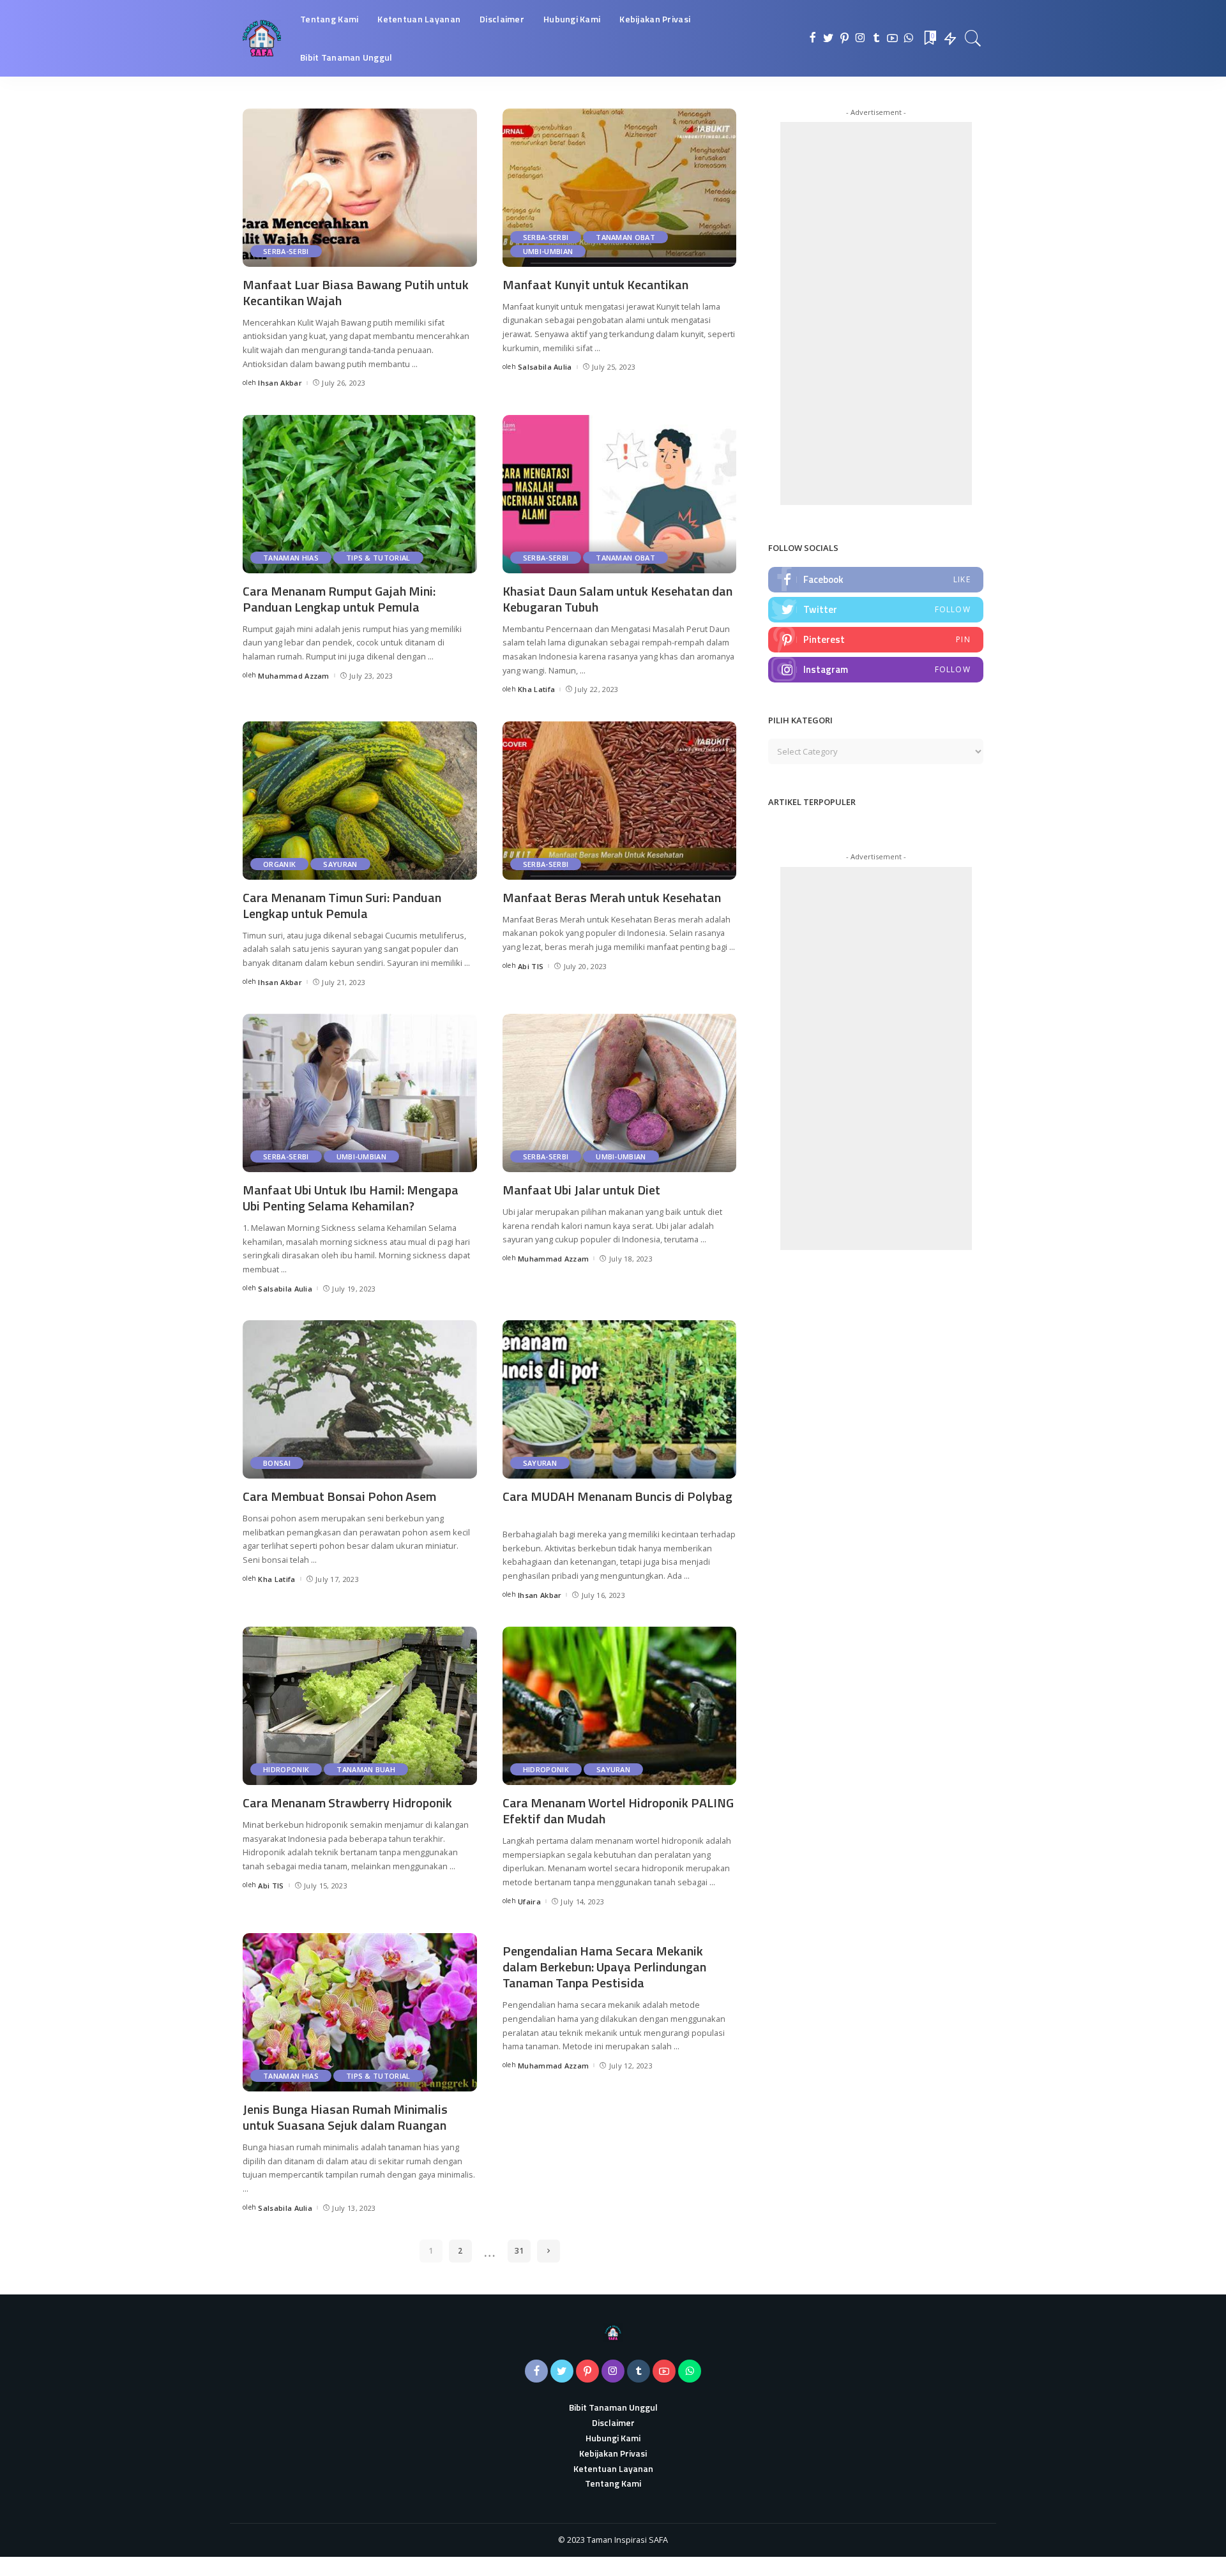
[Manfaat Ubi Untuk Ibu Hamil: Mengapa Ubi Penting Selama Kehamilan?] (360, 1093)
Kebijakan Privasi (613, 2453)
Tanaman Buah (366, 1769)
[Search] (973, 38)
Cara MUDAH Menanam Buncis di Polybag (617, 1496)
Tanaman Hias (291, 558)
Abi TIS (531, 966)
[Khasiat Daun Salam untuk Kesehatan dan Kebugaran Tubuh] (620, 494)
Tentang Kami (613, 2483)
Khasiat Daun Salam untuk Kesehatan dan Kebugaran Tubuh (617, 599)
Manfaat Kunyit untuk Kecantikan (595, 284)
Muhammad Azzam (294, 676)
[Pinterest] (844, 38)
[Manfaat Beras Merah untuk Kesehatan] (620, 801)
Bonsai (277, 1463)
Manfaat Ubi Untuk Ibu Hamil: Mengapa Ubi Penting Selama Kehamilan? (351, 1198)
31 (519, 2251)
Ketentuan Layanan (613, 2468)
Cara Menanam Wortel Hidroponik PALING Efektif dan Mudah (618, 1811)
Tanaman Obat (625, 237)
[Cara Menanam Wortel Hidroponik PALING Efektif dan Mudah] (620, 1706)
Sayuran (340, 864)
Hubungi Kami (613, 2438)
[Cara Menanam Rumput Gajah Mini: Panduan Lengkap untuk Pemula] (360, 494)
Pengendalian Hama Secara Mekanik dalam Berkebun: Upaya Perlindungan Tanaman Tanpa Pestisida (604, 1967)
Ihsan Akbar (280, 383)
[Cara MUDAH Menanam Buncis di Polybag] (620, 1399)
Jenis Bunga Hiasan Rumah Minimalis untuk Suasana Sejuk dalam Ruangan (345, 2117)
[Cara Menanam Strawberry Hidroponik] (360, 1706)
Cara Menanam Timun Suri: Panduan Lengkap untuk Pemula (342, 905)
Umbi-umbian (548, 251)
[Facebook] (813, 38)
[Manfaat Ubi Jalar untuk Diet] (620, 1093)
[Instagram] (860, 38)
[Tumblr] (876, 38)
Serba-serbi (286, 251)
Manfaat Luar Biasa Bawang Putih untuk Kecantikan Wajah (356, 292)
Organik (279, 864)
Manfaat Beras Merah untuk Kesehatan (612, 897)
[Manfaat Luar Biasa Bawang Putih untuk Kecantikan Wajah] (360, 188)
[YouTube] (892, 38)
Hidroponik (286, 1769)
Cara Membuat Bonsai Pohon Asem (339, 1496)
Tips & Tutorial (378, 558)
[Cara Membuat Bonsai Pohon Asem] (360, 1399)
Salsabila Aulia (545, 367)
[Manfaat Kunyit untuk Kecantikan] (620, 188)
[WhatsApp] (908, 38)
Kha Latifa (536, 689)
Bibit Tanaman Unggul (613, 2407)
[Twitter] (829, 38)
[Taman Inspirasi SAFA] (262, 38)
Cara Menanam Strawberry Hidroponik (347, 1803)
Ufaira (529, 1902)
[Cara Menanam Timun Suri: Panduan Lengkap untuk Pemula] (360, 801)
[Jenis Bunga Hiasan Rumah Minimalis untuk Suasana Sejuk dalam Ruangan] (360, 2012)
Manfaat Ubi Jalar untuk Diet (581, 1190)
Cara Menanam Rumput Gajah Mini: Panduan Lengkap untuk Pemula (339, 599)
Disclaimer (613, 2422)
